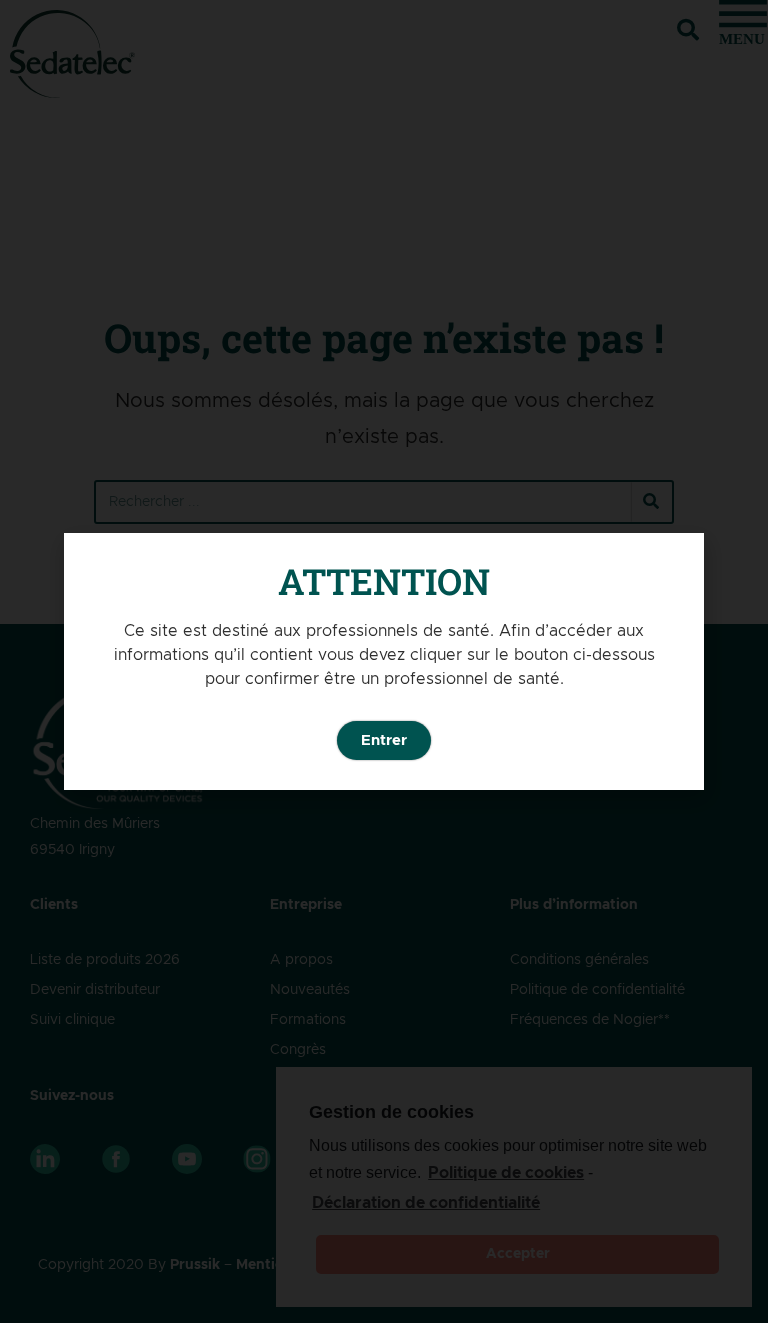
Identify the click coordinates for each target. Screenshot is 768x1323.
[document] (384, 661)
